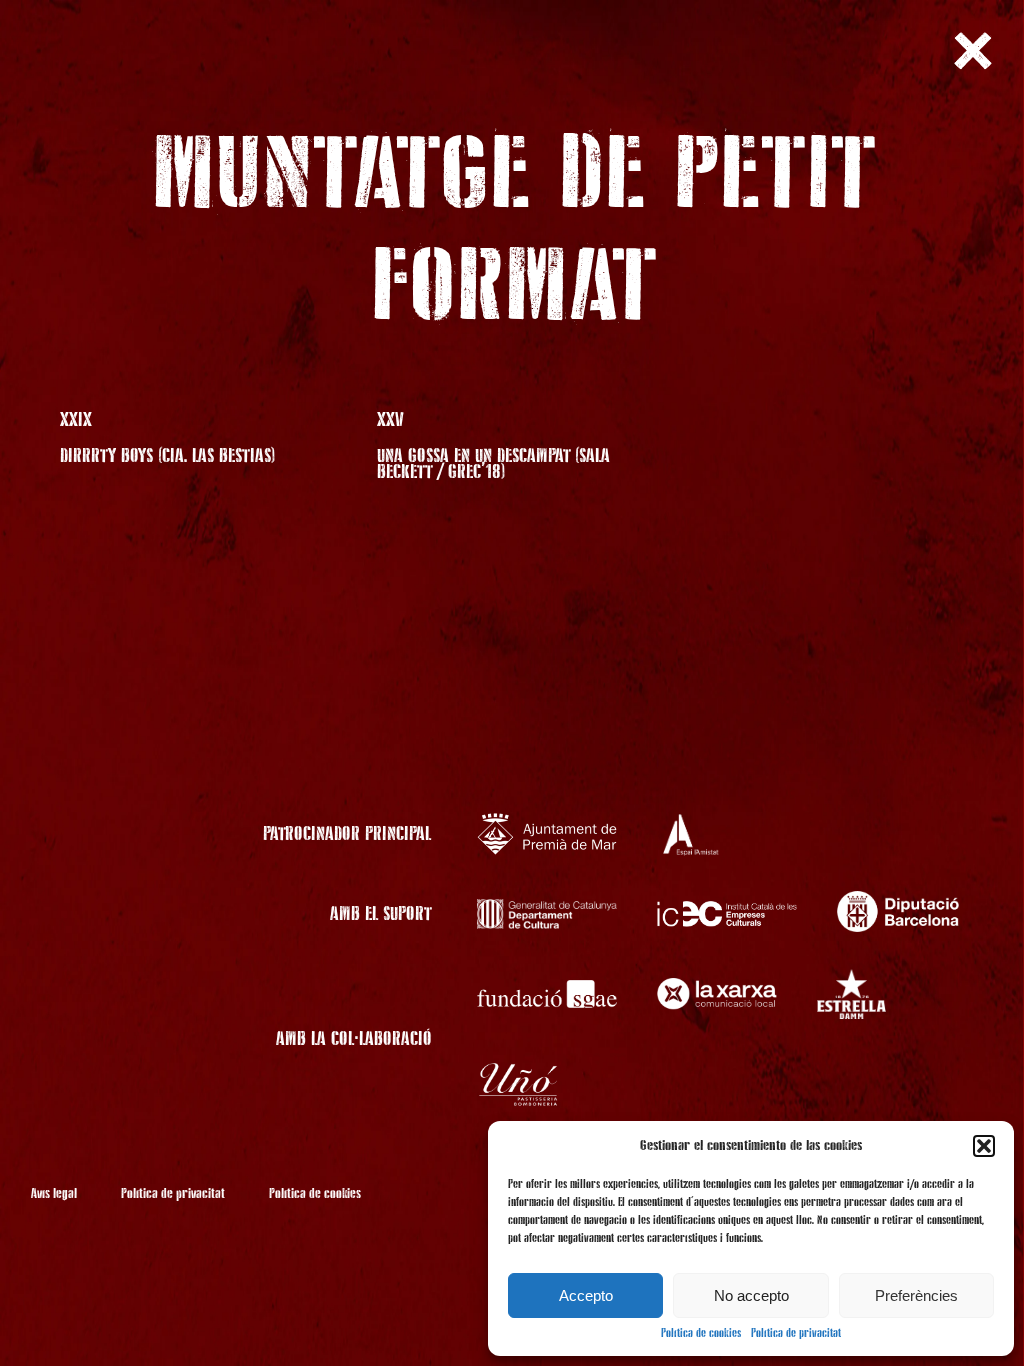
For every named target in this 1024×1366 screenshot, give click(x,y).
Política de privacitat (796, 1334)
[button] (984, 1146)
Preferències (916, 1295)
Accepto (586, 1295)
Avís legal (54, 1194)
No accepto (751, 1295)
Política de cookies (701, 1334)
